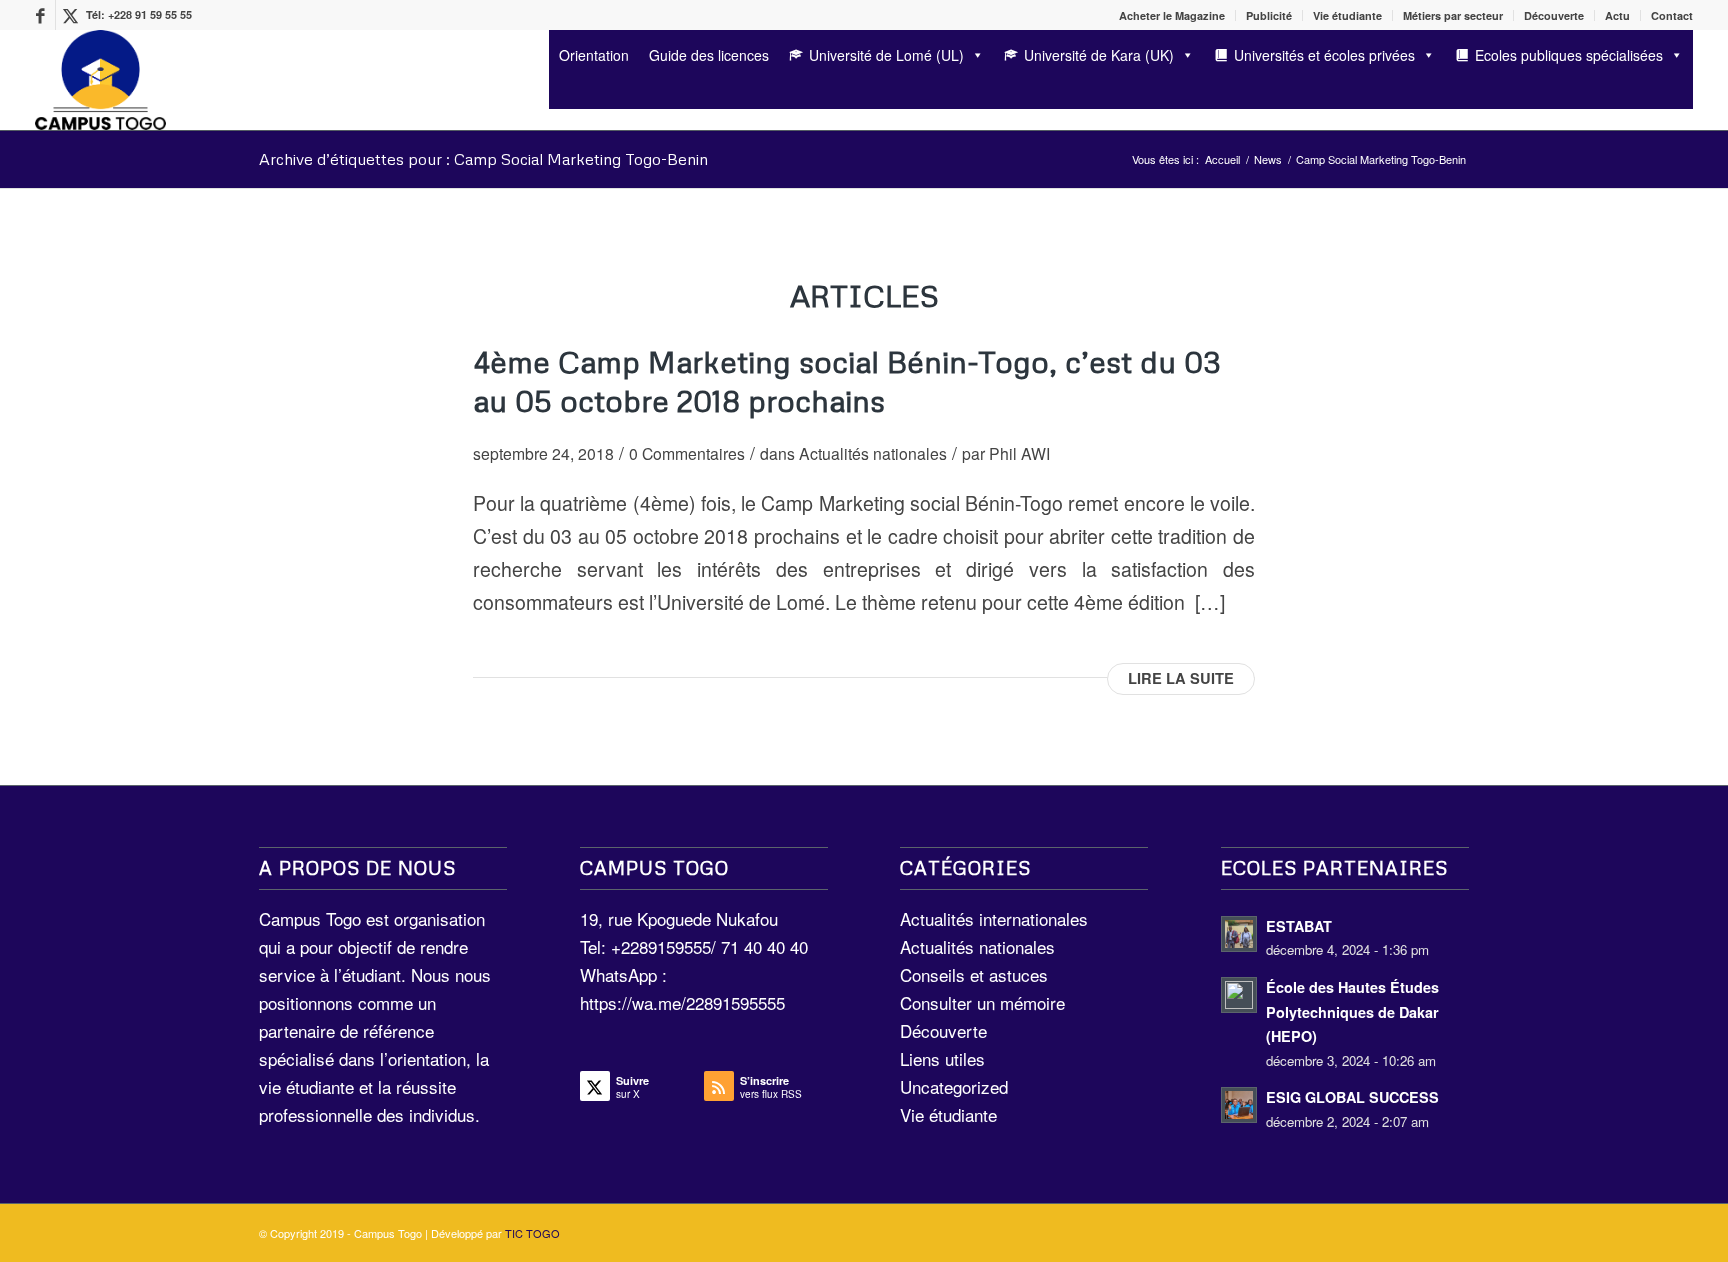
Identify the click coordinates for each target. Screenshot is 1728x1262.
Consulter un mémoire (982, 1002)
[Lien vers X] (71, 15)
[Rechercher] (555, 92)
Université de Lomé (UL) (886, 55)
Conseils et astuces (974, 974)
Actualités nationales (873, 453)
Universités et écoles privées (1324, 55)
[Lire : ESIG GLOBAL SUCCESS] (1239, 1105)
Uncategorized (954, 1086)
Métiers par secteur (1453, 15)
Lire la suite (1181, 678)
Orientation (594, 55)
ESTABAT (1299, 926)
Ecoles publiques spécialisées (1569, 55)
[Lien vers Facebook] (40, 15)
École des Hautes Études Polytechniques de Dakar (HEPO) (1352, 1011)
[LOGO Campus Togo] (100, 80)
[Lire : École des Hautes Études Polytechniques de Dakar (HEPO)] (1239, 995)
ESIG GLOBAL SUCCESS (1352, 1097)
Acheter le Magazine (1172, 15)
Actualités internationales (994, 918)
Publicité (1269, 15)
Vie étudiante (1347, 15)
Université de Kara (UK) (1099, 55)
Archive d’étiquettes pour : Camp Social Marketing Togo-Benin (483, 159)
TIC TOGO (532, 1233)
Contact (1672, 15)
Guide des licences (709, 55)
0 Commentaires (687, 453)
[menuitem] (1172, 15)
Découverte (1554, 15)
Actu (1617, 15)
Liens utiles (942, 1058)
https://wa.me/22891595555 (682, 1002)
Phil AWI (1019, 453)
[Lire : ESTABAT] (1239, 934)
